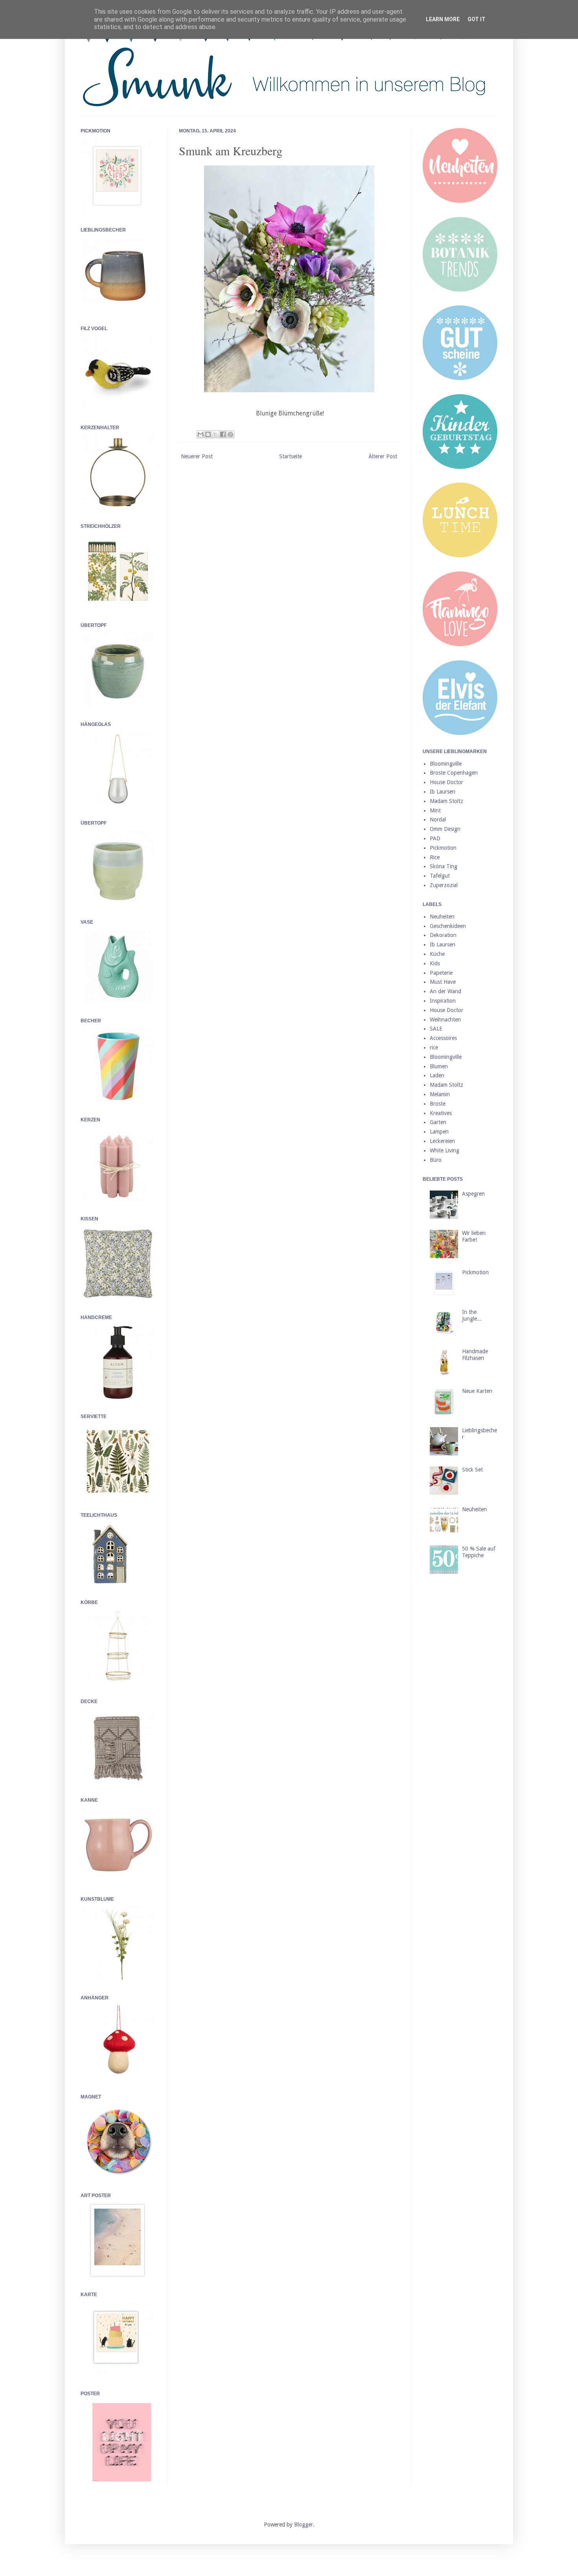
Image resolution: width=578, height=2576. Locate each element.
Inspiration (443, 1001)
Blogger (304, 2525)
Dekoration (443, 935)
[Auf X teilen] (215, 434)
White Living (445, 1150)
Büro (436, 1160)
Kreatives (441, 1113)
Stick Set (472, 1470)
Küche (437, 954)
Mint (435, 810)
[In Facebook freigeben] (223, 434)
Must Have (443, 982)
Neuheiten (442, 917)
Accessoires (443, 1038)
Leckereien (442, 1141)
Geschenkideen (448, 926)
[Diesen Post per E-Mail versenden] (201, 434)
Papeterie (441, 973)
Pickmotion (443, 848)
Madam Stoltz (446, 801)
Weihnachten (445, 1020)
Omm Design (445, 829)
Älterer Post (383, 456)
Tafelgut (440, 876)
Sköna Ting (444, 866)
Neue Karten (477, 1391)
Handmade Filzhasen (475, 1355)
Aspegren (473, 1194)
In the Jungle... (472, 1315)
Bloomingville (446, 764)
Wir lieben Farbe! (474, 1236)
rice (434, 1047)
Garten (438, 1122)
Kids (435, 963)
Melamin (440, 1094)
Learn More (443, 19)
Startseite (291, 456)
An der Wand (445, 991)
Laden (437, 1075)
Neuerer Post (197, 456)
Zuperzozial (444, 885)
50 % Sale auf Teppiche (479, 1552)
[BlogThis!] (208, 434)
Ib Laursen (443, 792)
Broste (438, 1104)
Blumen (439, 1066)
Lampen (439, 1132)
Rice (435, 857)
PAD (435, 838)
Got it (477, 19)
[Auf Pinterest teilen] (230, 434)
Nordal (438, 819)
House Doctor (446, 782)
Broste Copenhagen (454, 773)
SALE (436, 1029)
